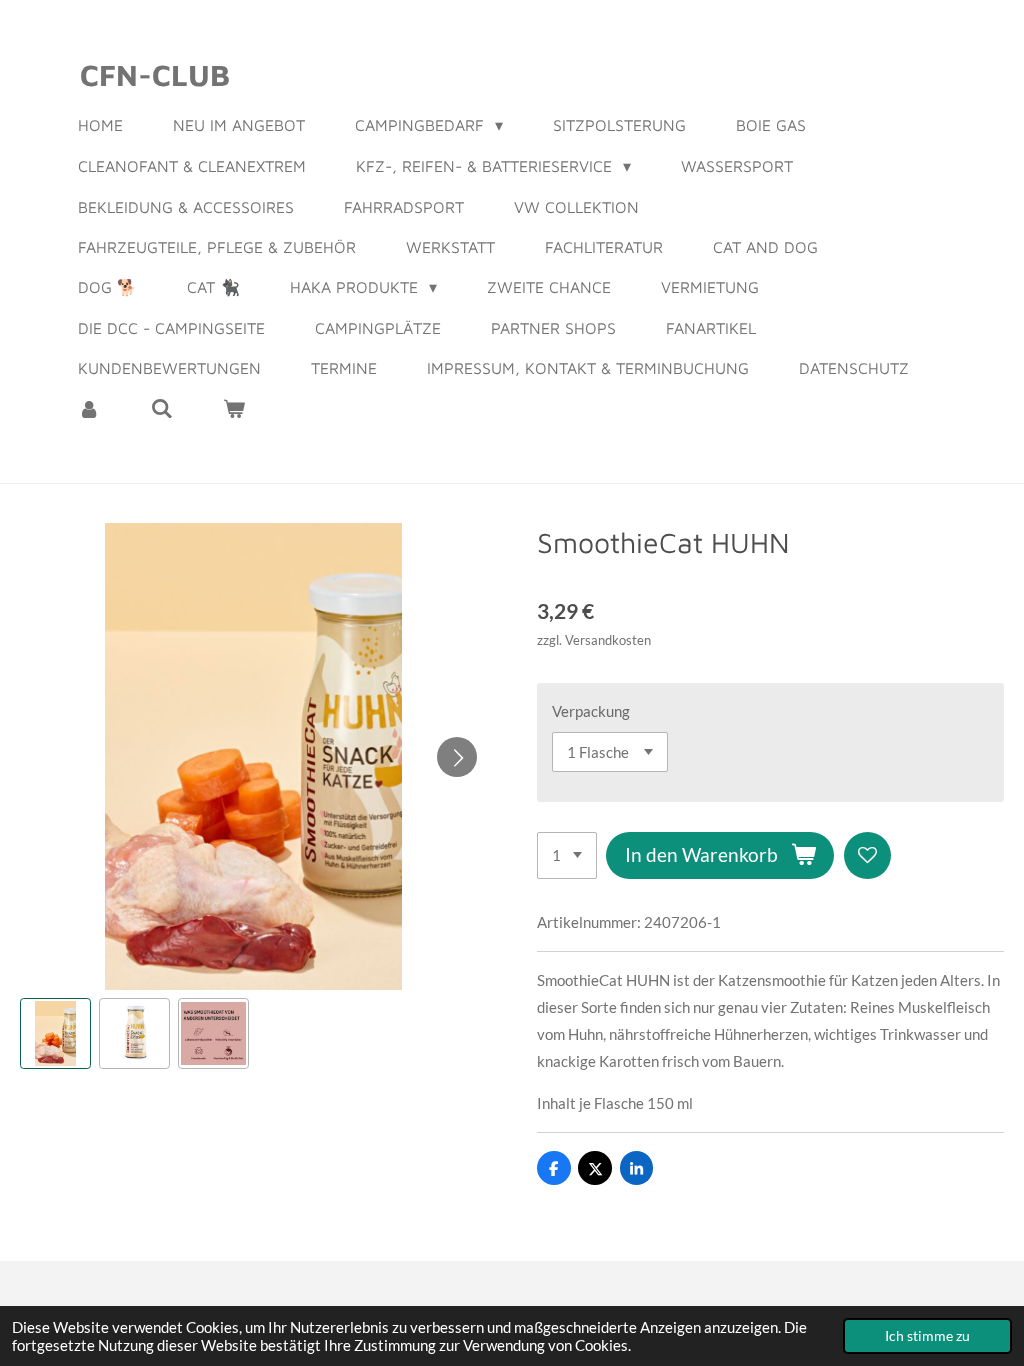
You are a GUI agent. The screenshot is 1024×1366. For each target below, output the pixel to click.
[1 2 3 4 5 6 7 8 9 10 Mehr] (567, 855)
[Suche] (161, 408)
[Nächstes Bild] (457, 757)
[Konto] (89, 408)
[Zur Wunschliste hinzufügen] (867, 855)
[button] (55, 1033)
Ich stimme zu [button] (927, 1336)
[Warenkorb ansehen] (234, 408)
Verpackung (591, 711)
